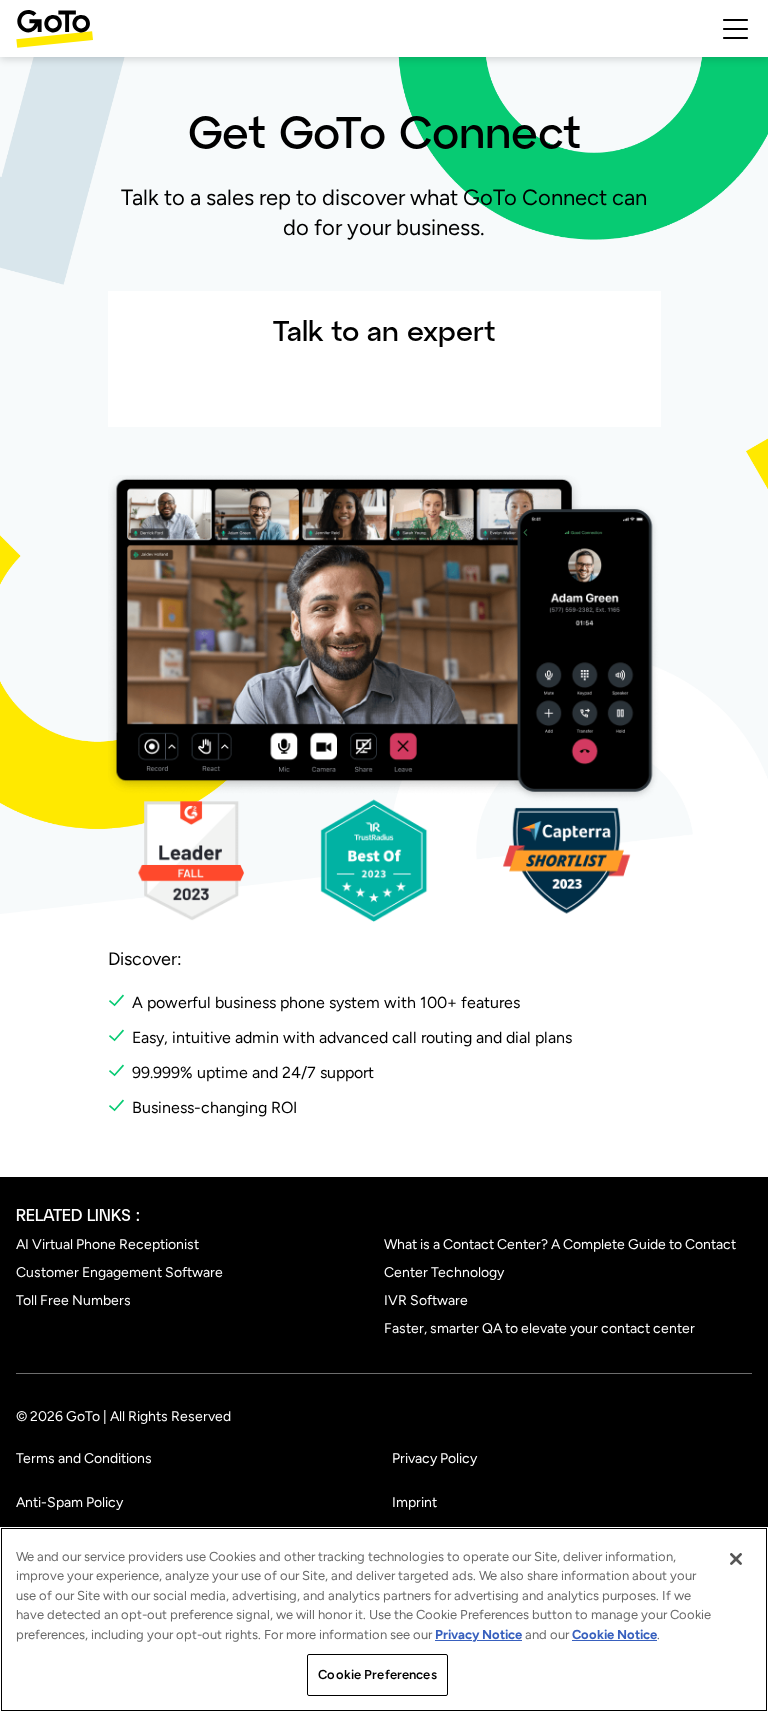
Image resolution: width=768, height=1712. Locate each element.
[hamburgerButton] (735, 29)
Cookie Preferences (377, 1674)
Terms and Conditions (84, 1458)
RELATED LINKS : (78, 1214)
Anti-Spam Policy (69, 1502)
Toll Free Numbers (73, 1300)
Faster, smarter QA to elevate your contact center (539, 1328)
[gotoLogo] (55, 28)
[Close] (736, 1559)
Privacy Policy (434, 1458)
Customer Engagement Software (119, 1272)
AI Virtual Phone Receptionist (107, 1244)
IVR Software (426, 1300)
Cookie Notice (614, 1634)
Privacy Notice (478, 1634)
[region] (384, 1619)
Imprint (414, 1502)
